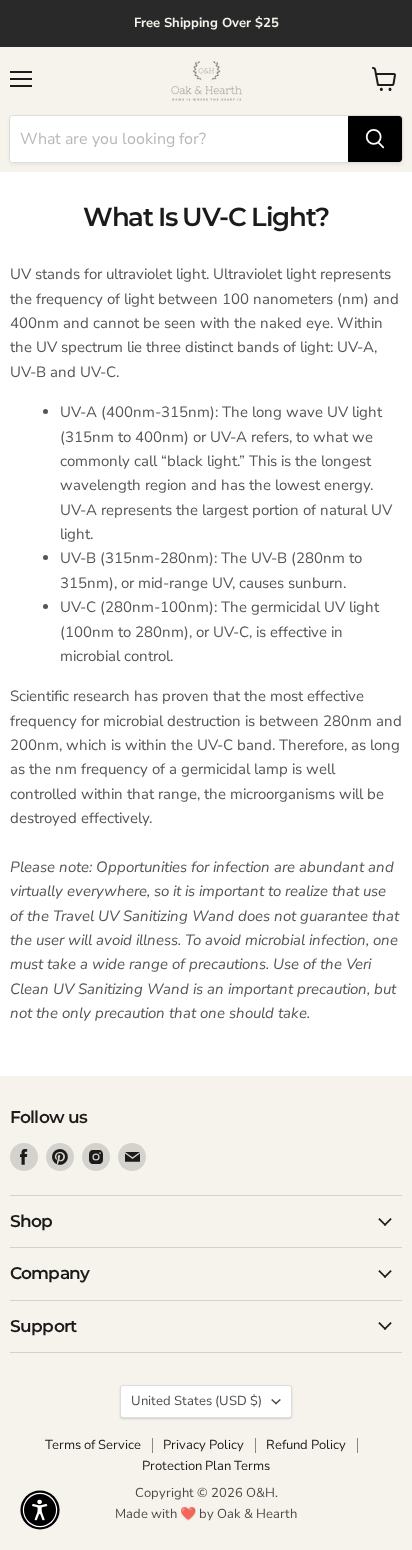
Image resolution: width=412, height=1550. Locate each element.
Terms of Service (93, 1445)
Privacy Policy (203, 1445)
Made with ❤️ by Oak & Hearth (206, 1514)
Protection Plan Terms (206, 1466)
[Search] (375, 139)
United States (196, 1401)
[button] (40, 1510)
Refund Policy (306, 1445)
